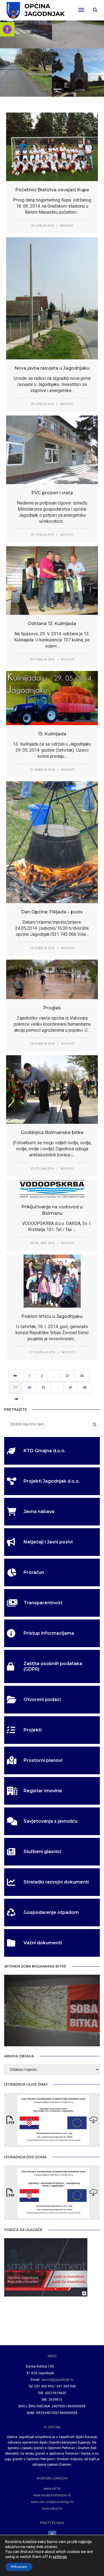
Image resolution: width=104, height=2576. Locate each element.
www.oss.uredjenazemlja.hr (52, 2502)
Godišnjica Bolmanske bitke (52, 1132)
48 (85, 1388)
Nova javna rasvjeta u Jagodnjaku (52, 368)
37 (68, 1376)
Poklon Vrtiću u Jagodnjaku (52, 1316)
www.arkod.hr (52, 2509)
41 (44, 1388)
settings (60, 2557)
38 (82, 1376)
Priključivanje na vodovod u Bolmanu (52, 1210)
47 (70, 1388)
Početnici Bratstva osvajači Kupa (52, 190)
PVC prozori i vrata (52, 493)
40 (29, 1388)
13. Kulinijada (52, 734)
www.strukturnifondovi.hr (52, 2495)
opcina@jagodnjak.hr (57, 2380)
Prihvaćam (19, 2567)
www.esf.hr (52, 2489)
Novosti (67, 226)
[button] (7, 29)
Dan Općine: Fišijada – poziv (52, 912)
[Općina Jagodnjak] (36, 10)
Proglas (52, 1008)
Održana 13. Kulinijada (52, 624)
